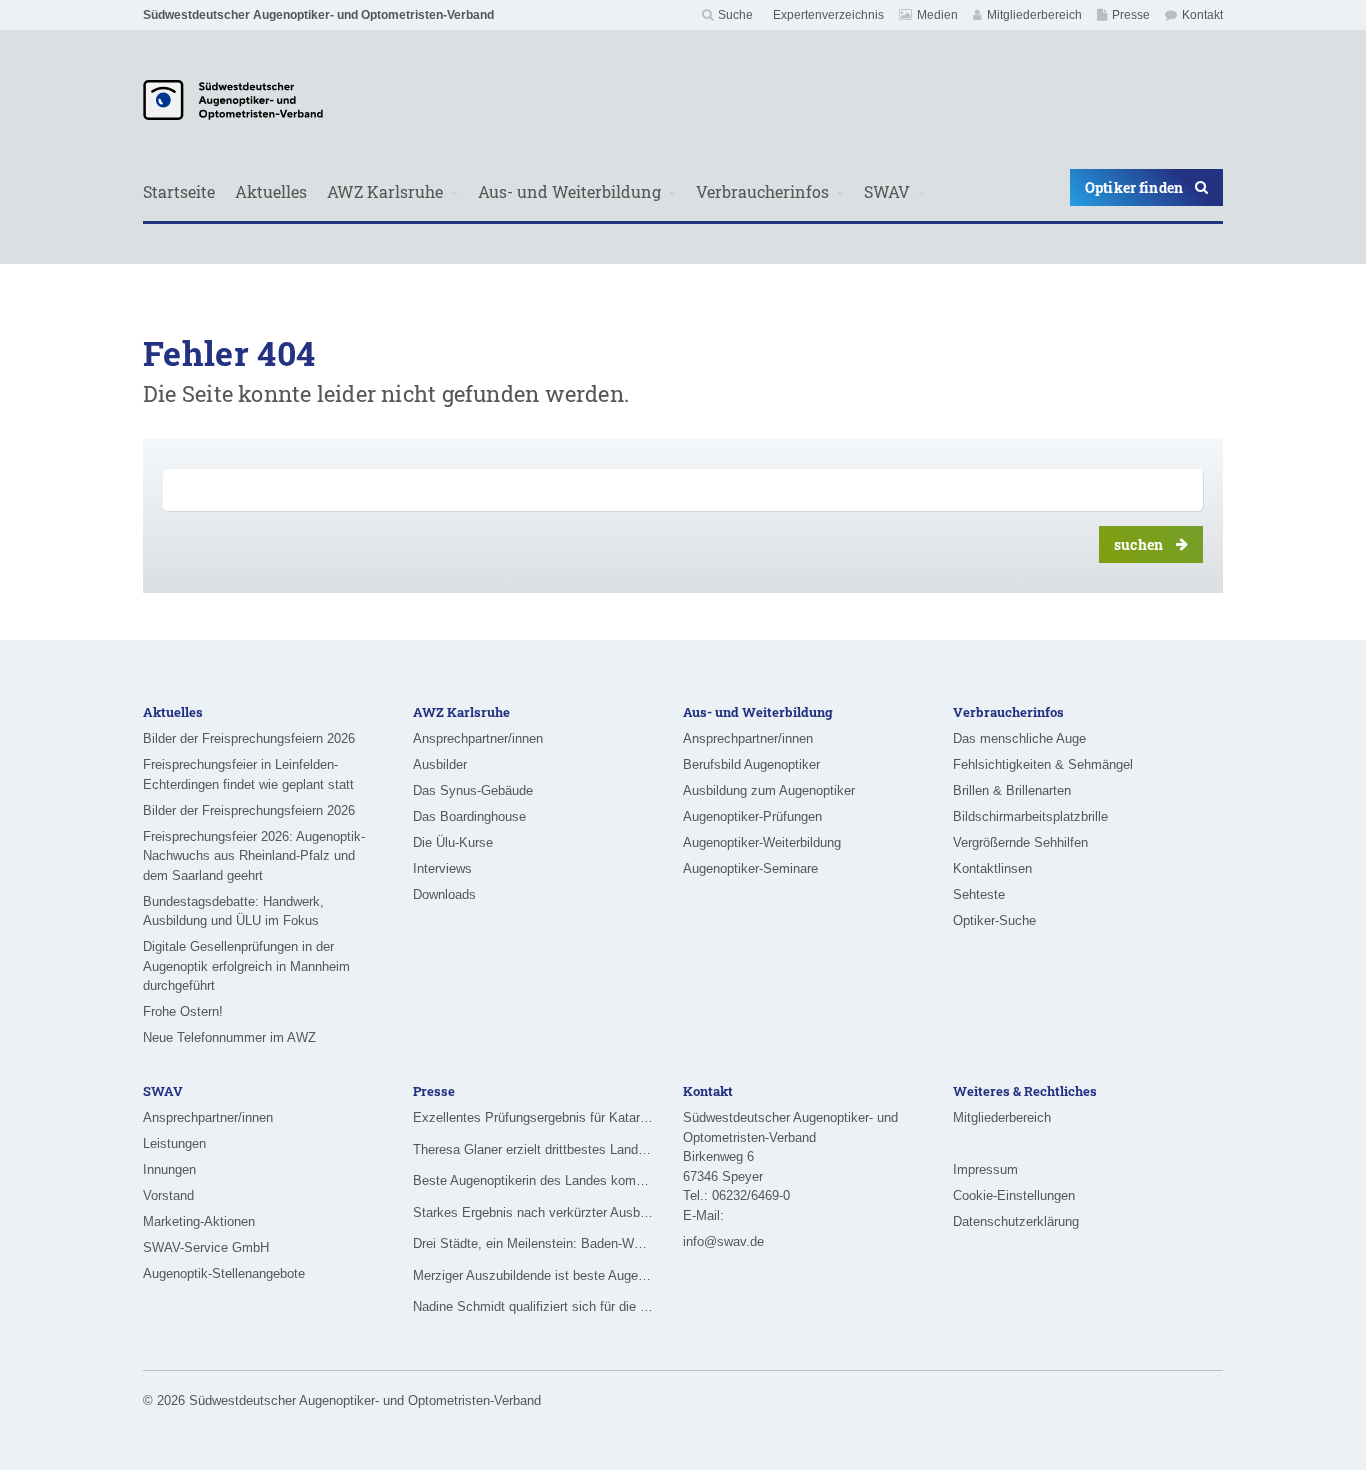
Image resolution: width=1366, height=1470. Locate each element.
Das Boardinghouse (469, 816)
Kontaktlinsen (992, 868)
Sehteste (979, 894)
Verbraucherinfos (762, 191)
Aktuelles (271, 191)
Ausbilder (440, 764)
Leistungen (174, 1143)
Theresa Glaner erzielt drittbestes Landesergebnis (533, 1149)
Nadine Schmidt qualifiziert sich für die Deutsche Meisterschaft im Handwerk (533, 1306)
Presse (1131, 15)
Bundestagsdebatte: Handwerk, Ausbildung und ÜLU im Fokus (233, 911)
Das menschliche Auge (1019, 738)
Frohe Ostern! (183, 1011)
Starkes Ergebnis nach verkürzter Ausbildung (533, 1212)
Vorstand (168, 1195)
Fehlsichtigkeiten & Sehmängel (1043, 764)
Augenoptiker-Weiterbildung (762, 842)
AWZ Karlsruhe (385, 191)
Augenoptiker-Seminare (750, 868)
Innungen (169, 1169)
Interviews (442, 868)
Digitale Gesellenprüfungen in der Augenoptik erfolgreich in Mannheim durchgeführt (246, 966)
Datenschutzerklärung (1016, 1221)
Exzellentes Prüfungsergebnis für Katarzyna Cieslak (533, 1117)
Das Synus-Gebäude (473, 790)
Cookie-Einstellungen (1014, 1195)
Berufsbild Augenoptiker (751, 764)
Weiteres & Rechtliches (1025, 1091)
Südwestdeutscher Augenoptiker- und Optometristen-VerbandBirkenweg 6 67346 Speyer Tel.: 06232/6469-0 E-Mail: (790, 1166)
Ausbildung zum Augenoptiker (769, 790)
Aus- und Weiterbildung (569, 191)
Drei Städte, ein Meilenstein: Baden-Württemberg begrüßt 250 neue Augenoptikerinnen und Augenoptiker (533, 1243)
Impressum (985, 1169)
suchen (1138, 544)
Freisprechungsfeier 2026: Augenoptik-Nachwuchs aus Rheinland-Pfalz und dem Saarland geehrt (254, 856)
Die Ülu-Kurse (453, 842)
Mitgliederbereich (1034, 15)
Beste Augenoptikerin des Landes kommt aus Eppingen (533, 1180)
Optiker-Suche (994, 920)
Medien (937, 15)
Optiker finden (1134, 187)
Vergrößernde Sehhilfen (1020, 842)
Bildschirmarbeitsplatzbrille (1030, 816)
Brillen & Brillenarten (1012, 790)
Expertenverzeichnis (828, 15)
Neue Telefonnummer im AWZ (229, 1037)
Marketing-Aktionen (199, 1221)
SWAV (887, 191)
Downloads (444, 894)
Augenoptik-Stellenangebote (224, 1273)
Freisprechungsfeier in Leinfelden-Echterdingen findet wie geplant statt (248, 774)
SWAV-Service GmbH (206, 1247)
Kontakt (1202, 15)
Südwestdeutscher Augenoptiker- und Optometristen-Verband (318, 15)
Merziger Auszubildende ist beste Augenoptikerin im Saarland (533, 1275)
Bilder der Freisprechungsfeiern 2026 (249, 738)
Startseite (179, 191)
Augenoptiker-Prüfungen (752, 816)
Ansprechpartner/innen (478, 738)
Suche (735, 15)
